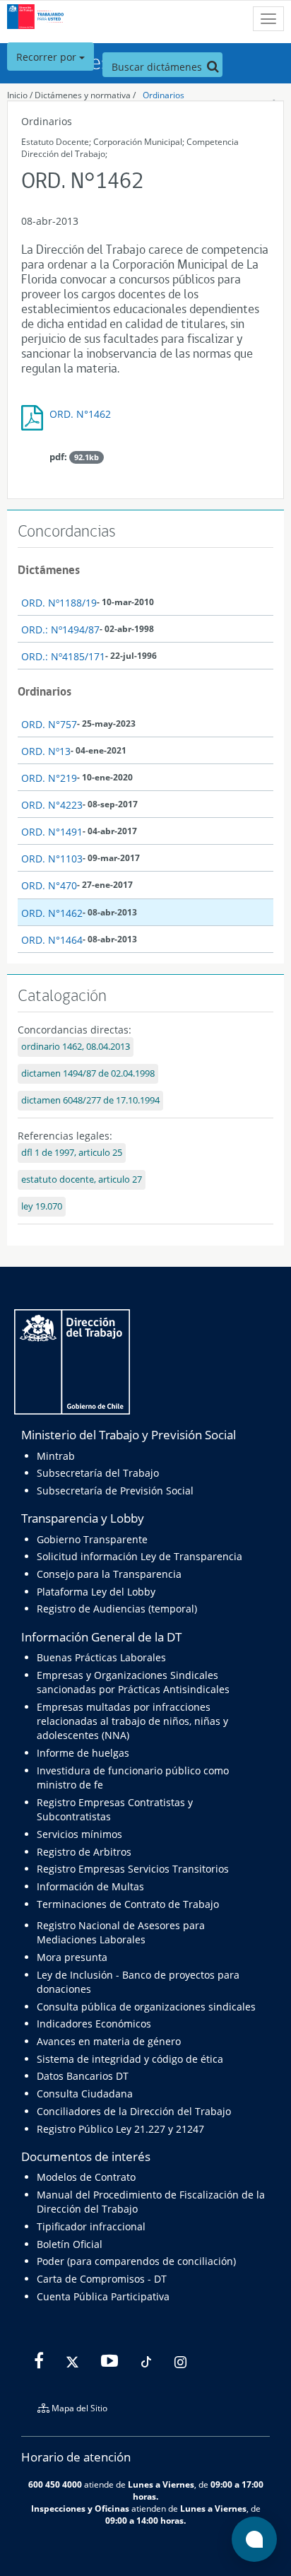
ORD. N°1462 (80, 414)
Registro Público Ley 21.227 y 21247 (120, 2129)
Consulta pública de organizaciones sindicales (146, 2007)
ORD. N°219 (49, 778)
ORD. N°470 (49, 885)
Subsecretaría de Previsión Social (115, 1491)
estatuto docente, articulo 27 (82, 1179)
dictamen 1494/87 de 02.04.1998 (88, 1073)
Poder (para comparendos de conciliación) (136, 2261)
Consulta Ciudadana (85, 2094)
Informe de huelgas (83, 1753)
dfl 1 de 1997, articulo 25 (72, 1153)
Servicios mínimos (79, 1834)
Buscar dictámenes (158, 67)
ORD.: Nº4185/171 (63, 656)
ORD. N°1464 (52, 940)
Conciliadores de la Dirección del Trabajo (134, 2111)
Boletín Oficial (70, 2244)
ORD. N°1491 (52, 832)
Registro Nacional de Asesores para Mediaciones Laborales (121, 1932)
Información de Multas (90, 1886)
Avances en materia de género (109, 2041)
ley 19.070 (42, 1206)
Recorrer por (48, 57)
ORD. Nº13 (46, 751)
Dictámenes (49, 570)
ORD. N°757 (49, 724)
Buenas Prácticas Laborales (101, 1657)
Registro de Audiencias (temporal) (117, 1609)
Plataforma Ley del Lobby (96, 1592)
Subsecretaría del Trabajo (98, 1473)
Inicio (17, 95)
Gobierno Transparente (92, 1539)
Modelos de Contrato (86, 2177)
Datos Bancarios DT (83, 2076)
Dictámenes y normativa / (85, 95)
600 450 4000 (55, 2484)
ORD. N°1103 (52, 859)
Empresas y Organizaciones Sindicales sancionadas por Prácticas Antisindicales (133, 1682)
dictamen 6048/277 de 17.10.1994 (90, 1100)
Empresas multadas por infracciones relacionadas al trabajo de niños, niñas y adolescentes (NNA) (132, 1721)
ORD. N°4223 (52, 805)
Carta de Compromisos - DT (102, 2279)
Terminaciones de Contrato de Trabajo (128, 1904)
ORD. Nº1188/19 (59, 603)
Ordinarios (164, 95)
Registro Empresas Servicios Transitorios (133, 1869)
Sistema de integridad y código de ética (130, 2059)
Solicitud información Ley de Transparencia (139, 1556)
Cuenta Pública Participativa (103, 2296)
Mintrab (56, 1456)
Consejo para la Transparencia (109, 1574)
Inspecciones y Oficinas (80, 2508)
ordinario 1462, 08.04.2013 (76, 1047)
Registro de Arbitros (84, 1852)
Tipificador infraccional (91, 2226)
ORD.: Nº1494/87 (60, 630)
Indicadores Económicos (94, 2024)
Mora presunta (72, 1957)
